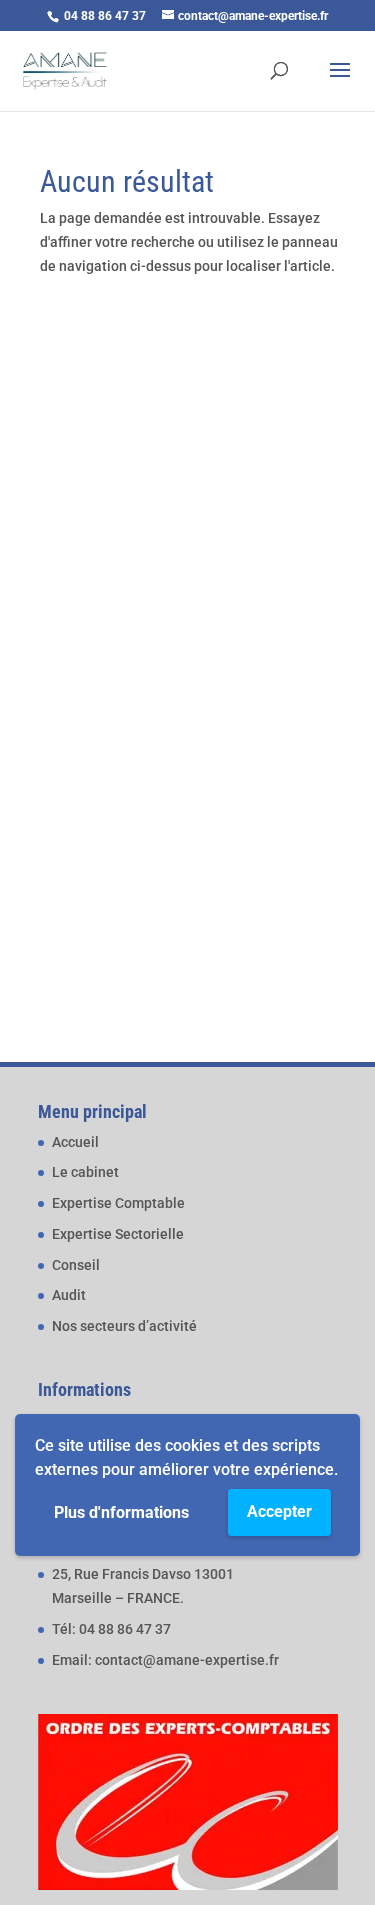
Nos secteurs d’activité (124, 1326)
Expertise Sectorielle (118, 1234)
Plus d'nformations (121, 1512)
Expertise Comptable (118, 1203)
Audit (69, 1295)
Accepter (279, 1511)
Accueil (75, 1142)
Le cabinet (85, 1172)
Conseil (76, 1265)
